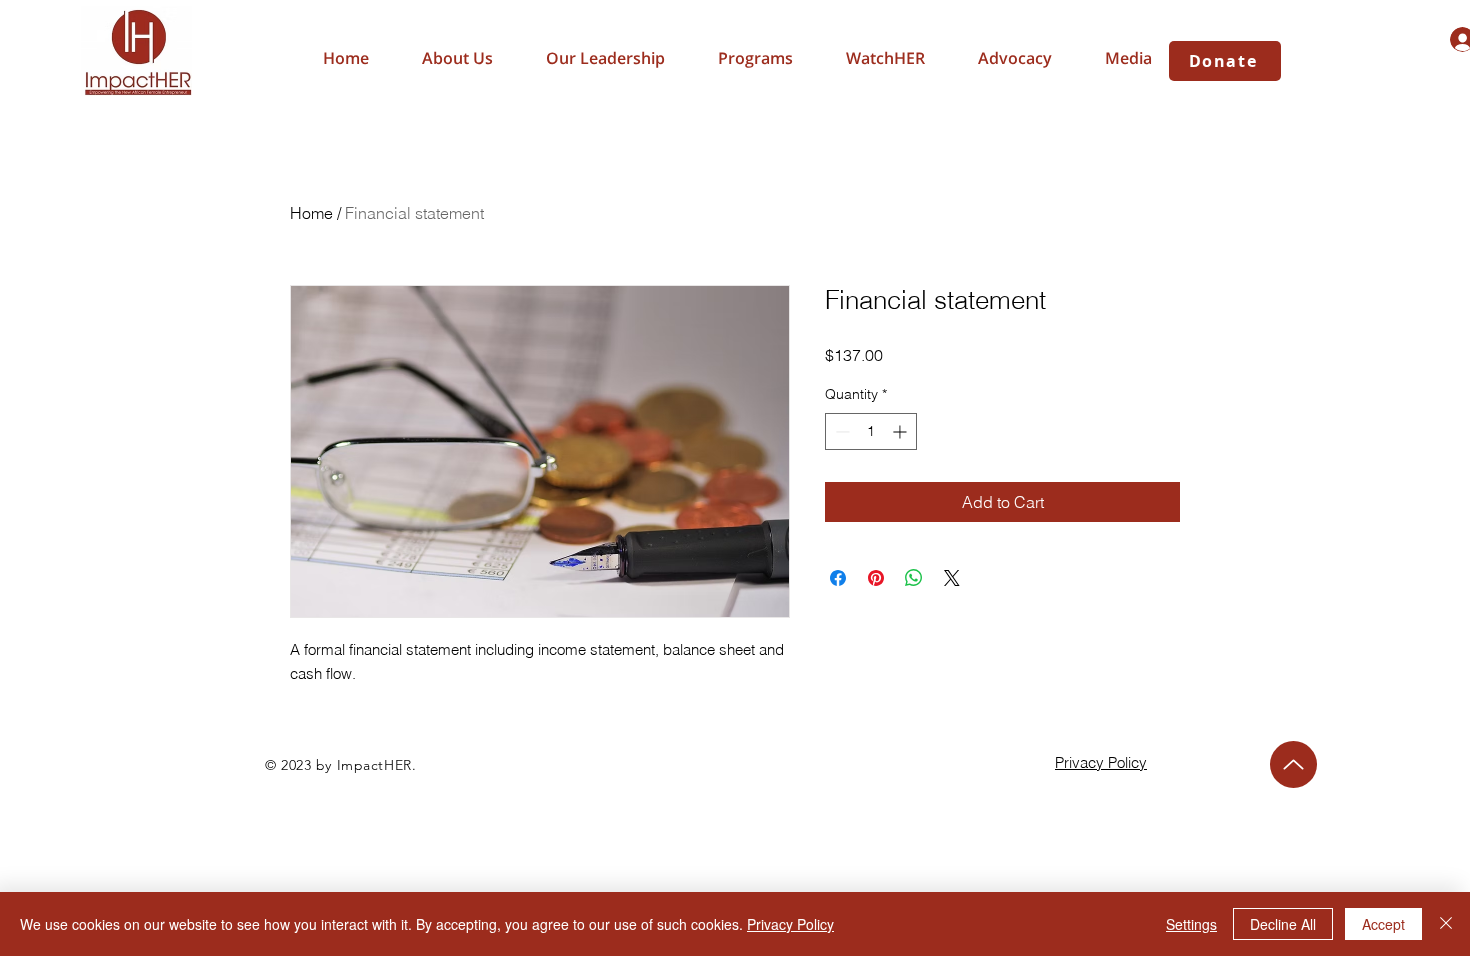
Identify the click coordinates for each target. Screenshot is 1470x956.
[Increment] (901, 431)
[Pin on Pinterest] (876, 578)
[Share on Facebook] (838, 578)
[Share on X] (952, 578)
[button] (1014, 58)
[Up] (1293, 764)
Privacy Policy (790, 924)
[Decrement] (840, 431)
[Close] (1446, 924)
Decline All (1283, 924)
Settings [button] (1191, 924)
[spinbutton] (871, 431)
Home (311, 213)
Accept (1383, 924)
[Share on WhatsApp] (914, 578)
